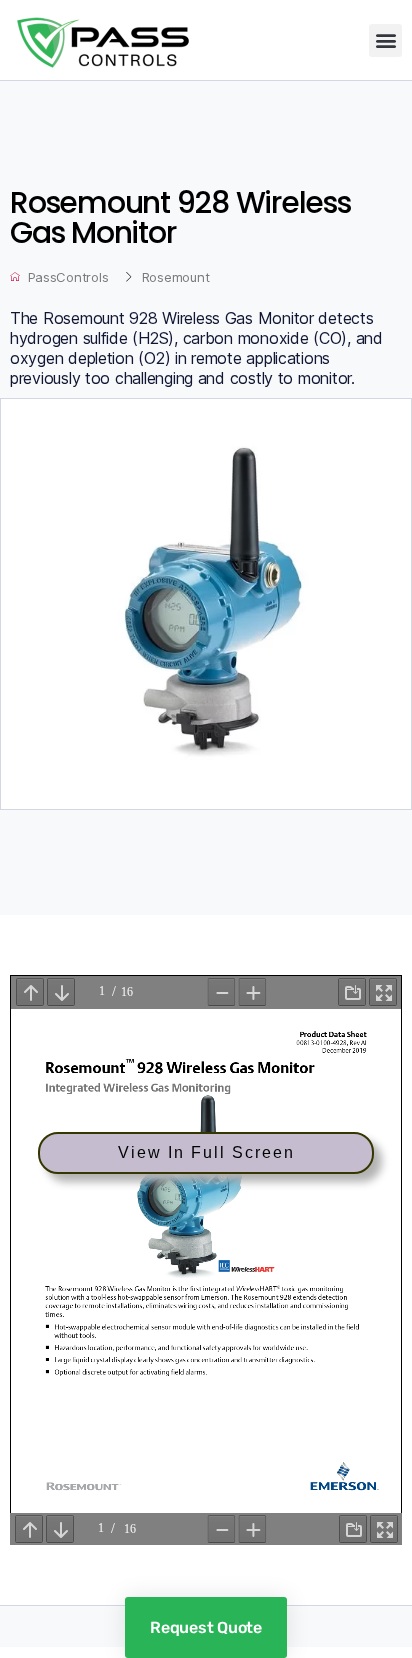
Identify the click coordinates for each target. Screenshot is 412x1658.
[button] (385, 40)
